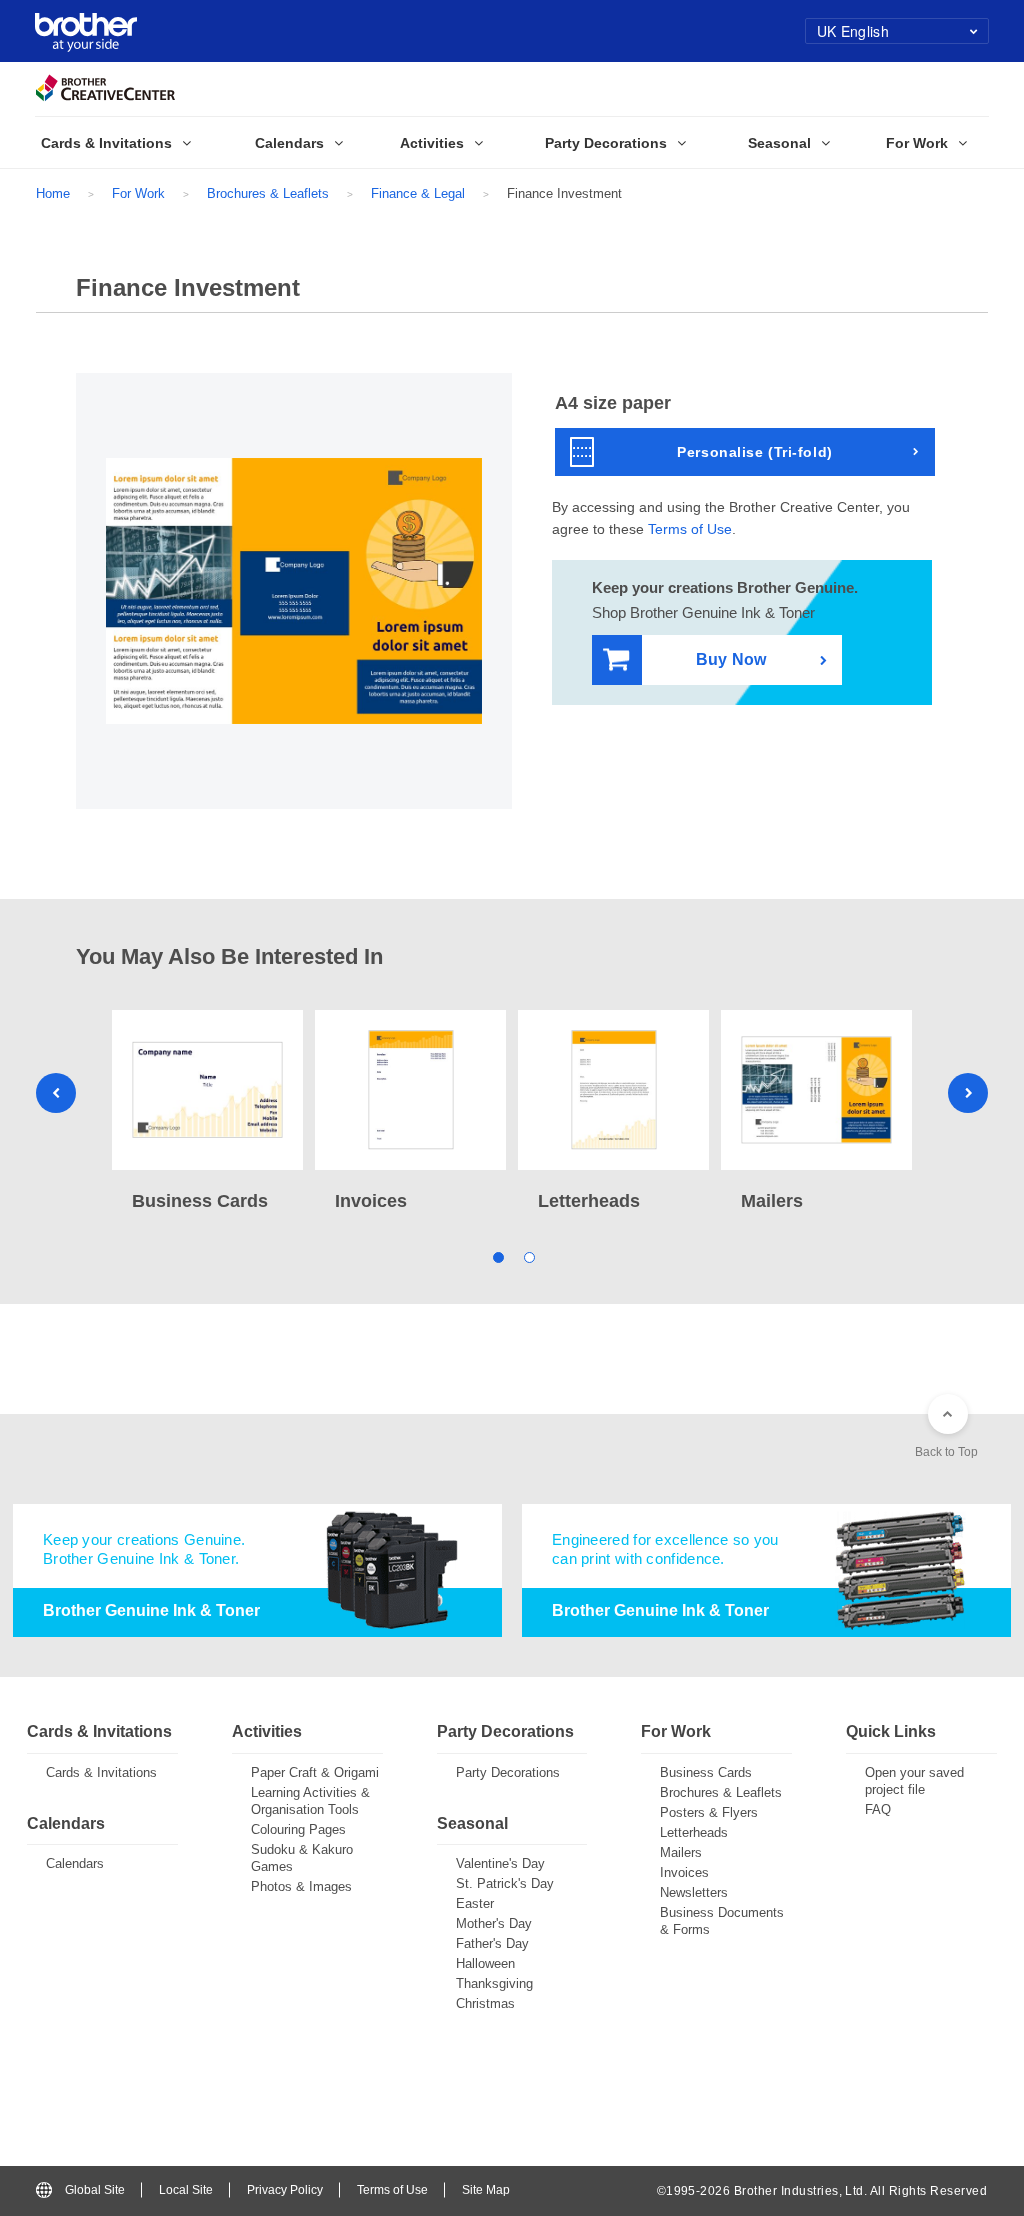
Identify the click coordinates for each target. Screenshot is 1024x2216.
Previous (56, 1093)
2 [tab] (527, 1255)
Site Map (486, 2190)
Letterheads (694, 1832)
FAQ (878, 1809)
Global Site (95, 2190)
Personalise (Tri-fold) (754, 452)
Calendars (75, 1863)
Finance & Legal (418, 193)
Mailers (681, 1852)
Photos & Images (301, 1886)
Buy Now (731, 659)
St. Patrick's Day (505, 1883)
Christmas (485, 2003)
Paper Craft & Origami (315, 1772)
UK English (853, 31)
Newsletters (694, 1892)
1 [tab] (496, 1255)
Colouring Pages (298, 1829)
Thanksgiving (494, 1983)
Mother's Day (494, 1923)
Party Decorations (508, 1772)
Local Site (186, 2190)
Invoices (684, 1872)
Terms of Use (690, 529)
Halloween (485, 1963)
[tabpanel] (207, 1113)
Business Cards (706, 1772)
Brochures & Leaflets (268, 193)
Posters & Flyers (709, 1812)
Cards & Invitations (101, 1772)
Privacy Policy (285, 2190)
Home (53, 193)
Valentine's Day (500, 1863)
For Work (138, 193)
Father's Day (492, 1943)
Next (968, 1093)
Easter (475, 1903)
